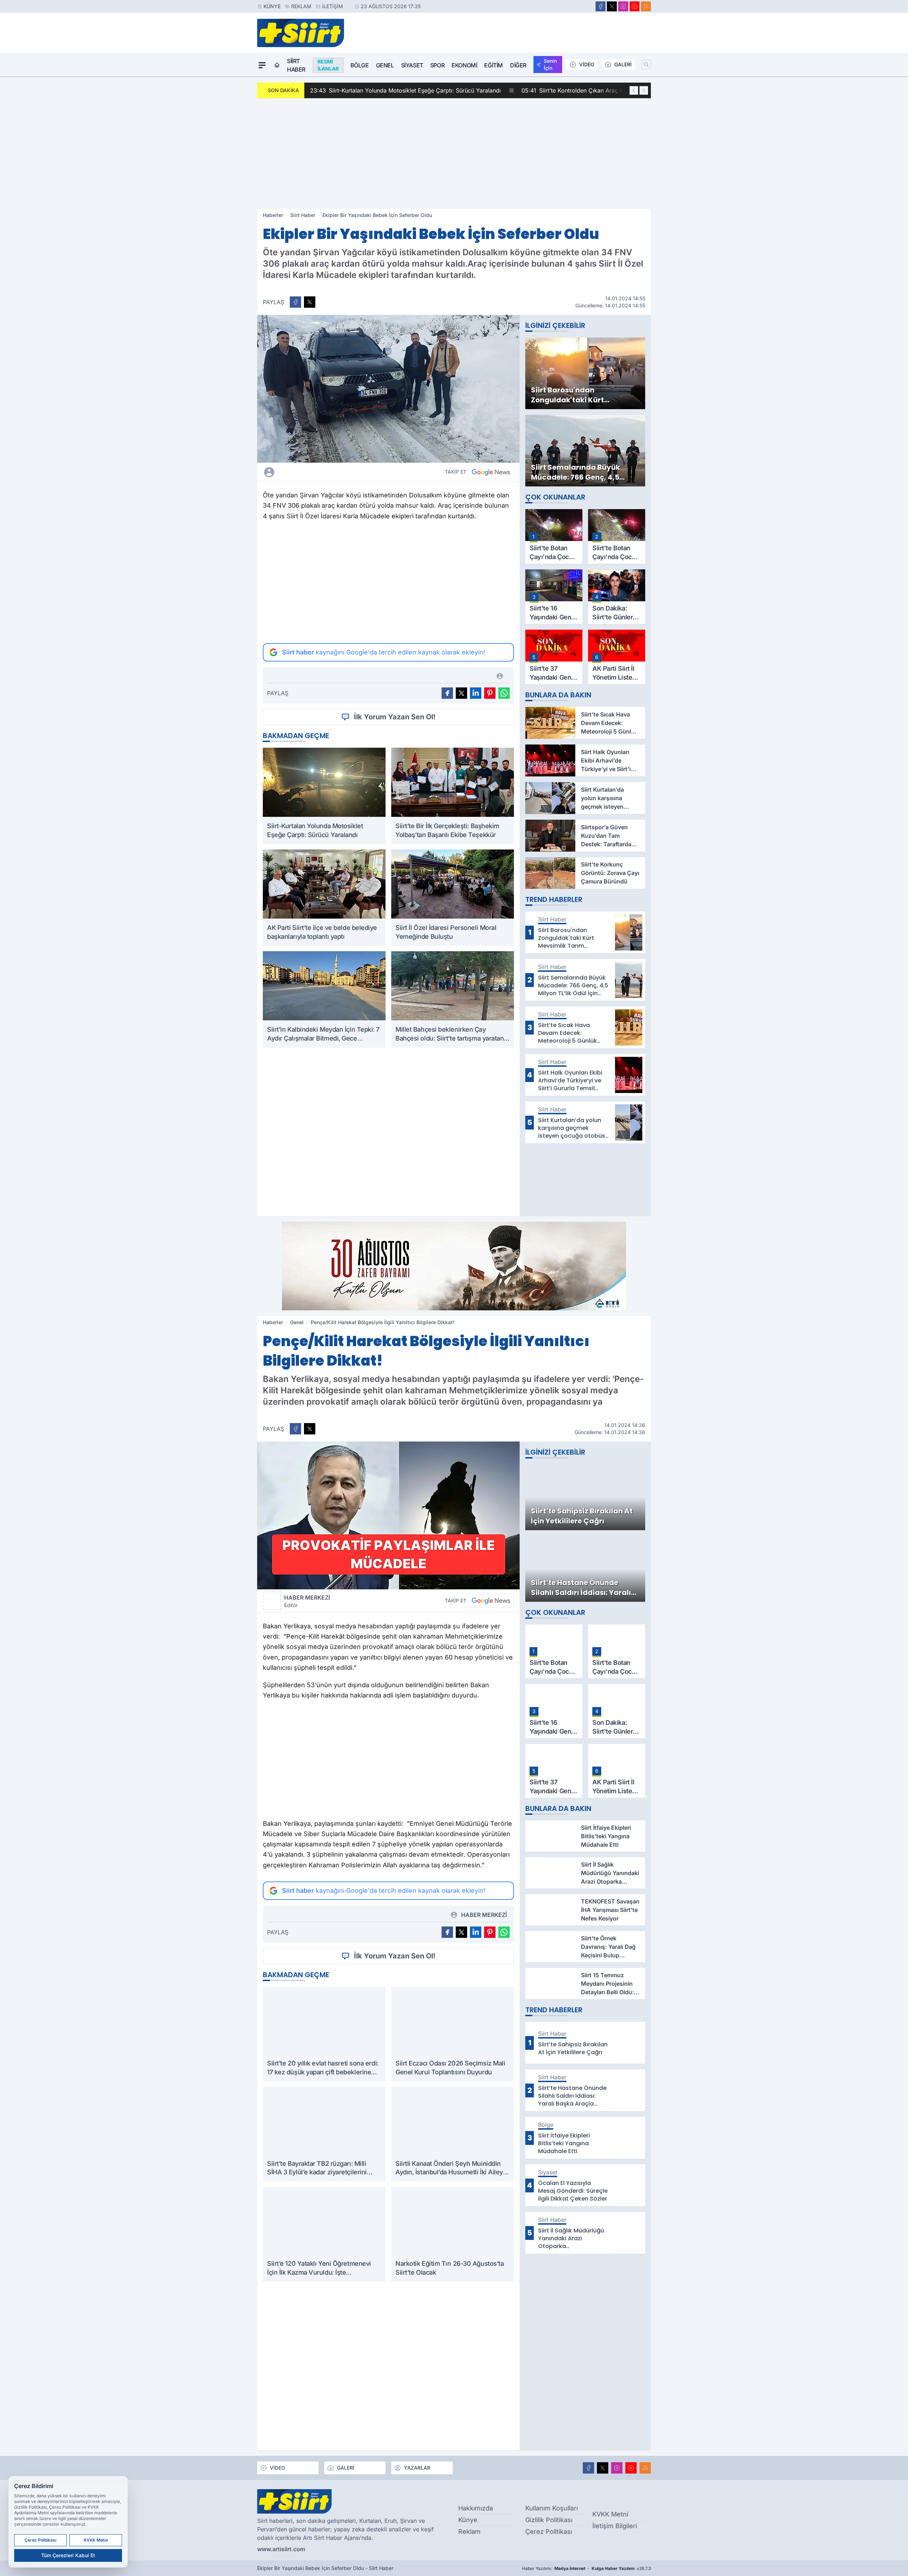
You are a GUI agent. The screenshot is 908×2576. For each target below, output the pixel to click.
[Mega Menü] (262, 65)
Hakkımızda (476, 2508)
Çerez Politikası (549, 2532)
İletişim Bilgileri (615, 2526)
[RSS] (646, 6)
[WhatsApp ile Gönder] (504, 693)
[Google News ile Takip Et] (491, 472)
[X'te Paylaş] (310, 302)
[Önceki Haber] (634, 90)
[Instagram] (623, 6)
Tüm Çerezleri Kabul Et (68, 2555)
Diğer (518, 65)
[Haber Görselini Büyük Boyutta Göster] (388, 389)
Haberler (273, 215)
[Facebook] (600, 6)
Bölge (360, 65)
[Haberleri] (332, 472)
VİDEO (587, 64)
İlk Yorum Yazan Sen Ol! (395, 717)
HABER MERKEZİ (307, 1601)
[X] (612, 6)
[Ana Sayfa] (277, 65)
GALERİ (623, 64)
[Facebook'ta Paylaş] (295, 302)
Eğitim (494, 65)
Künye (272, 6)
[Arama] (646, 65)
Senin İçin (550, 64)
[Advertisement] (454, 154)
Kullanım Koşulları (552, 2508)
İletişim (333, 6)
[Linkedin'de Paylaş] (476, 693)
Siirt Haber (296, 65)
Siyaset (412, 65)
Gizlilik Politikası (549, 2520)
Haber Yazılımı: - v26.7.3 (586, 2568)
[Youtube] (635, 6)
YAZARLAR (417, 2468)
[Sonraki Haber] (644, 90)
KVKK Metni (610, 2514)
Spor (437, 65)
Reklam (301, 6)
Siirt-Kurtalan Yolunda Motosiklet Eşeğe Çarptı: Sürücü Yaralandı (405, 90)
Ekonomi (464, 65)
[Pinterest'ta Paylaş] (490, 693)
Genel (385, 65)
